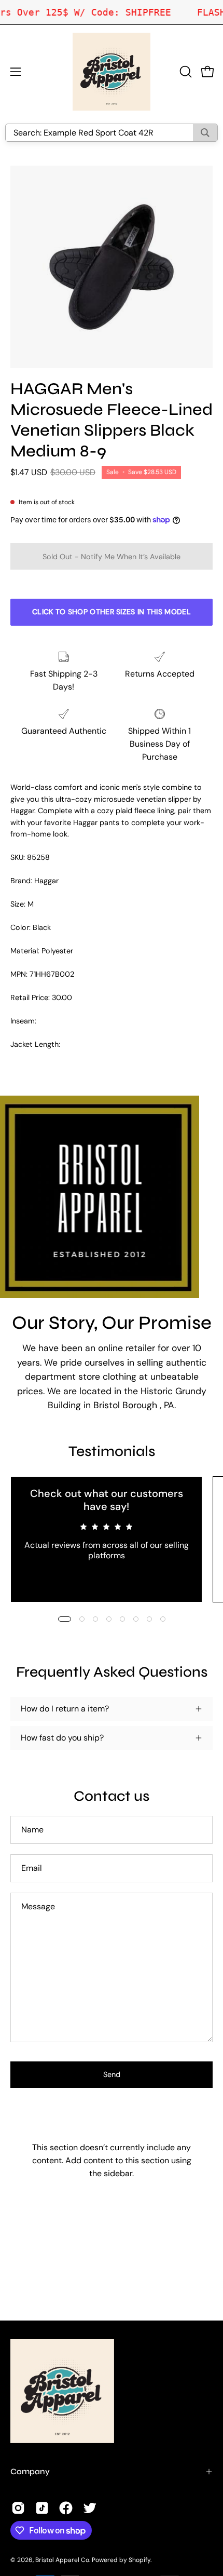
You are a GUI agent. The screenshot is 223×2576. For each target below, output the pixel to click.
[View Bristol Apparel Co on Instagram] (18, 2508)
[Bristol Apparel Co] (112, 72)
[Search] (205, 133)
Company (30, 2471)
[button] (185, 72)
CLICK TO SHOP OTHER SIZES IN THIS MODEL (112, 612)
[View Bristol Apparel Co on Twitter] (90, 2508)
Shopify (140, 2560)
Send (112, 2074)
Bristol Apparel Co (62, 2560)
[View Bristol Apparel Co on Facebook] (66, 2508)
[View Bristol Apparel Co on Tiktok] (42, 2508)
